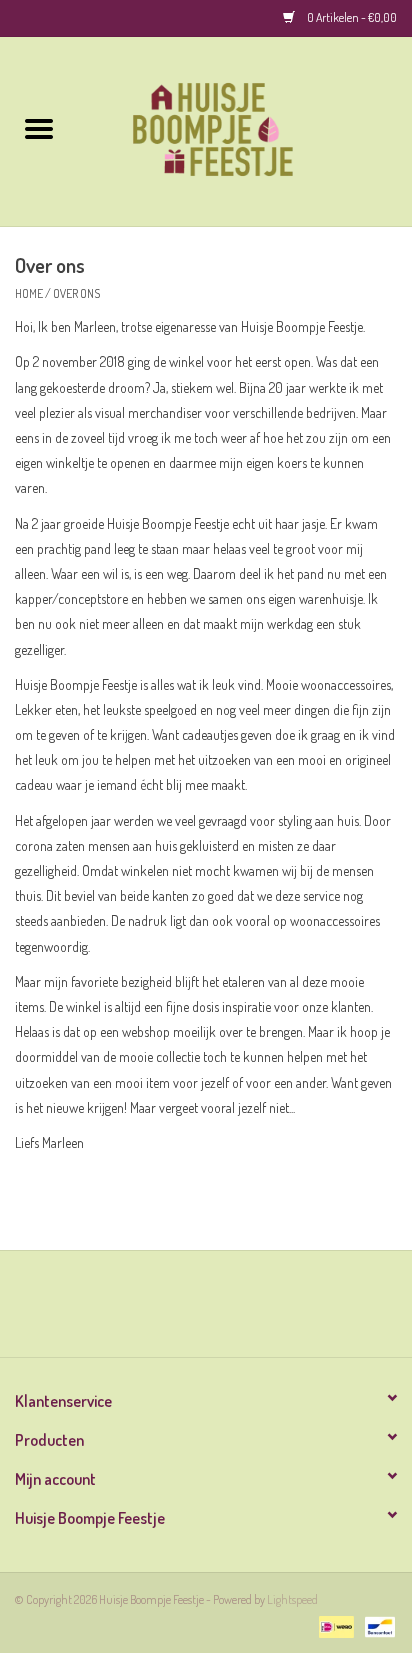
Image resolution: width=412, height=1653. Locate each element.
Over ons (76, 293)
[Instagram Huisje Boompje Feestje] (224, 1311)
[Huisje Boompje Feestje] (245, 129)
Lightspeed (292, 1599)
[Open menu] (39, 128)
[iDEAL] (333, 1624)
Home (29, 293)
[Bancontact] (376, 1624)
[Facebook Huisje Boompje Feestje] (189, 1311)
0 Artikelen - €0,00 (351, 17)
